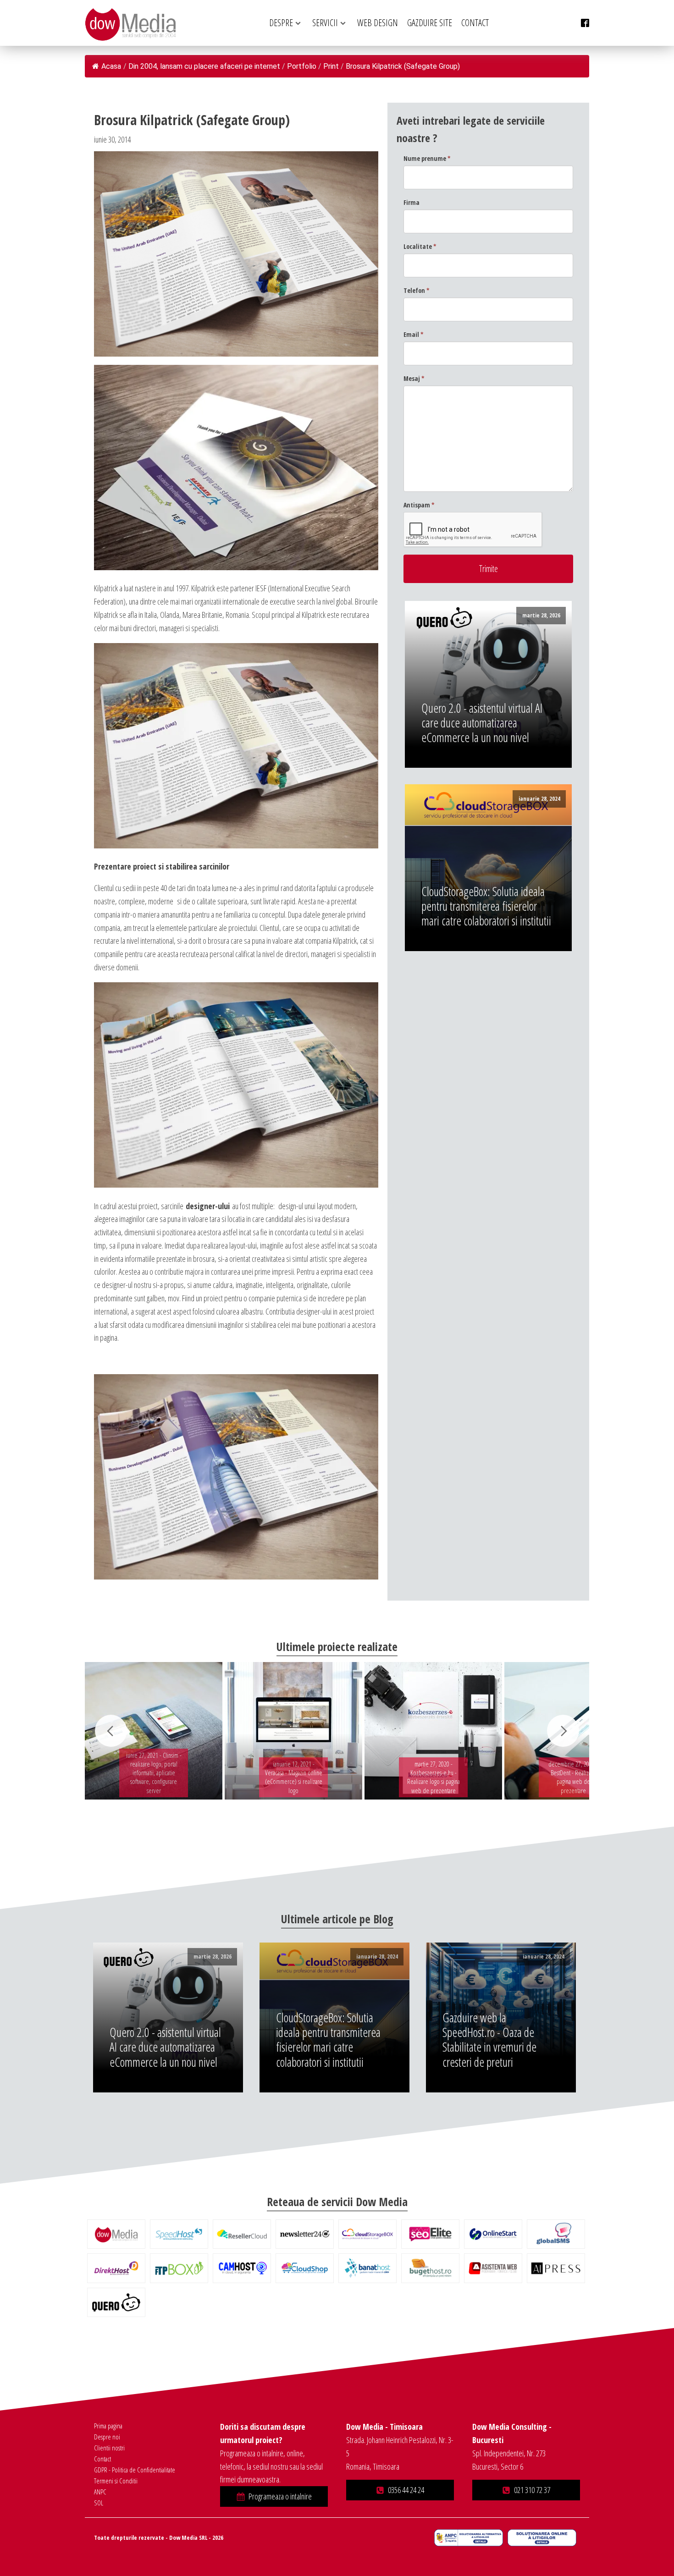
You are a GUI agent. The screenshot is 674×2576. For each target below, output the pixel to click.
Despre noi (107, 2437)
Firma (412, 202)
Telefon (417, 290)
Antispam (419, 505)
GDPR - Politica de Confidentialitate (135, 2470)
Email (414, 334)
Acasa (111, 66)
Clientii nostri (109, 2448)
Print (331, 66)
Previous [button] (111, 1731)
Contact (102, 2459)
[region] (337, 1731)
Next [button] (563, 1731)
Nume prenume (427, 158)
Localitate (420, 246)
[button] (274, 2496)
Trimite (489, 569)
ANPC (100, 2492)
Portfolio (302, 66)
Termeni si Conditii (116, 2481)
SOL (99, 2503)
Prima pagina (108, 2426)
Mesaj (414, 378)
